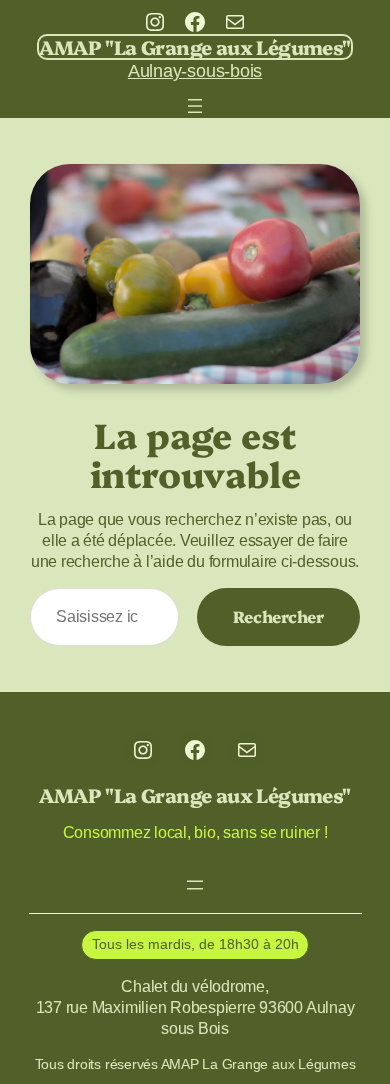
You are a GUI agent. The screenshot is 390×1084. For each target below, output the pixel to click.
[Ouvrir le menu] (195, 106)
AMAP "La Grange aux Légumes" (194, 46)
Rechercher (278, 616)
